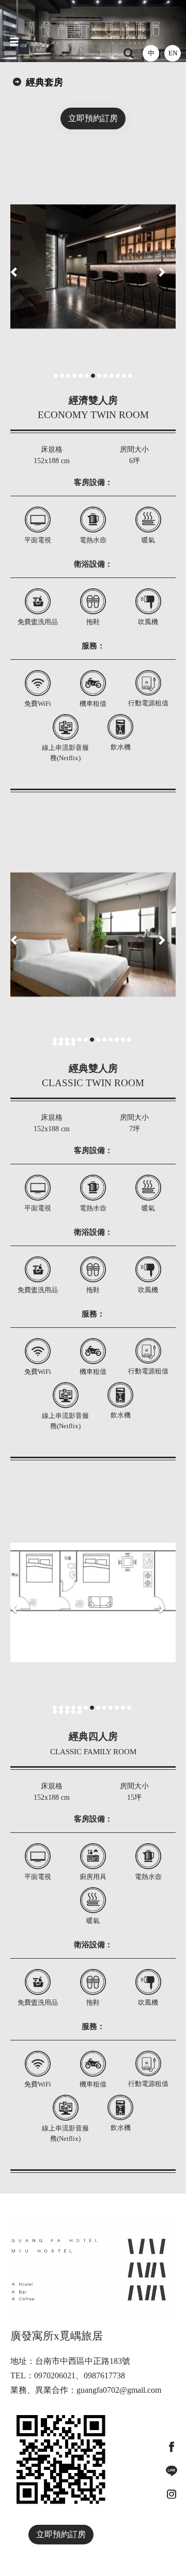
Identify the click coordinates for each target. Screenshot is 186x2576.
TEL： (22, 2375)
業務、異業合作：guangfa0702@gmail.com (86, 2390)
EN (173, 53)
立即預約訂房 (93, 118)
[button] (14, 267)
